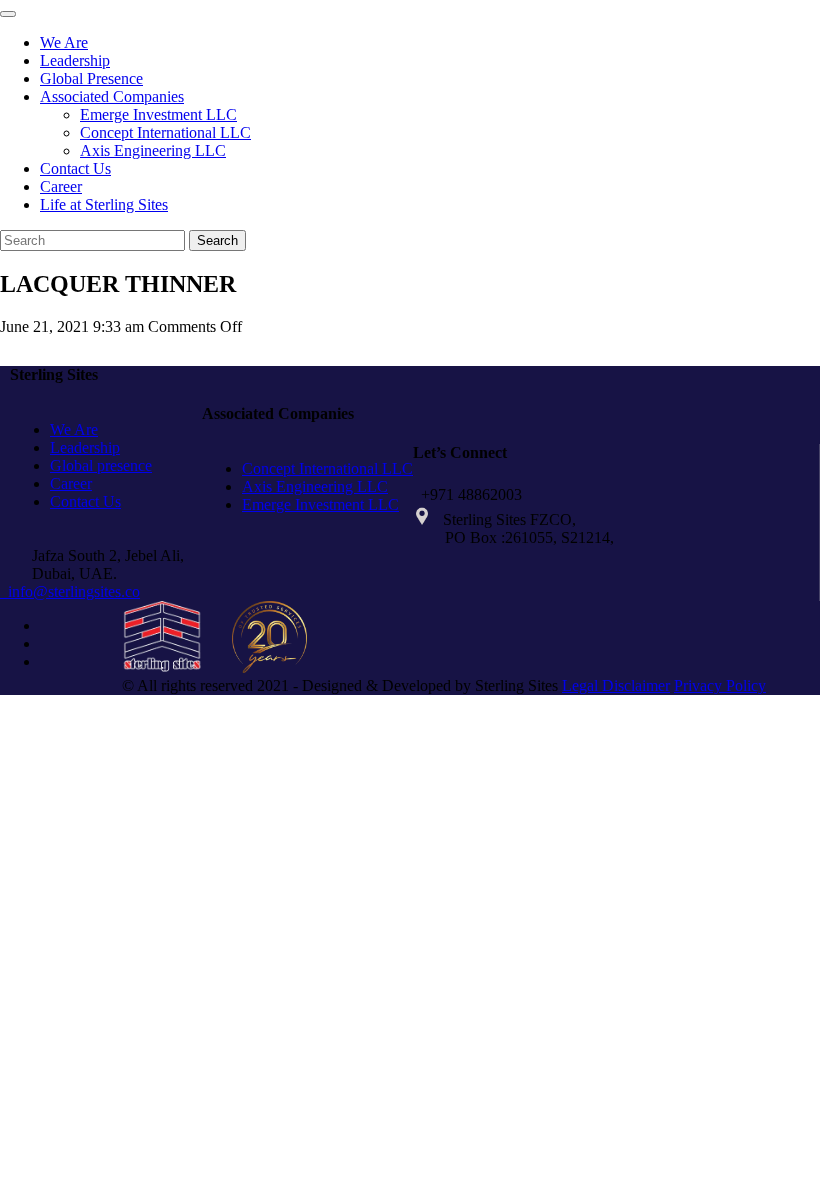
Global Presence (91, 78)
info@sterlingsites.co (70, 591)
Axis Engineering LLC (153, 150)
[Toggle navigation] (8, 14)
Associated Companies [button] (112, 96)
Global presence (101, 465)
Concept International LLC (165, 132)
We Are (64, 42)
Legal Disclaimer (616, 685)
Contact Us (75, 168)
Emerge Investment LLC (158, 114)
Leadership (75, 60)
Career (61, 186)
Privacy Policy (720, 685)
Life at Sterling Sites (104, 204)
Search (217, 240)
